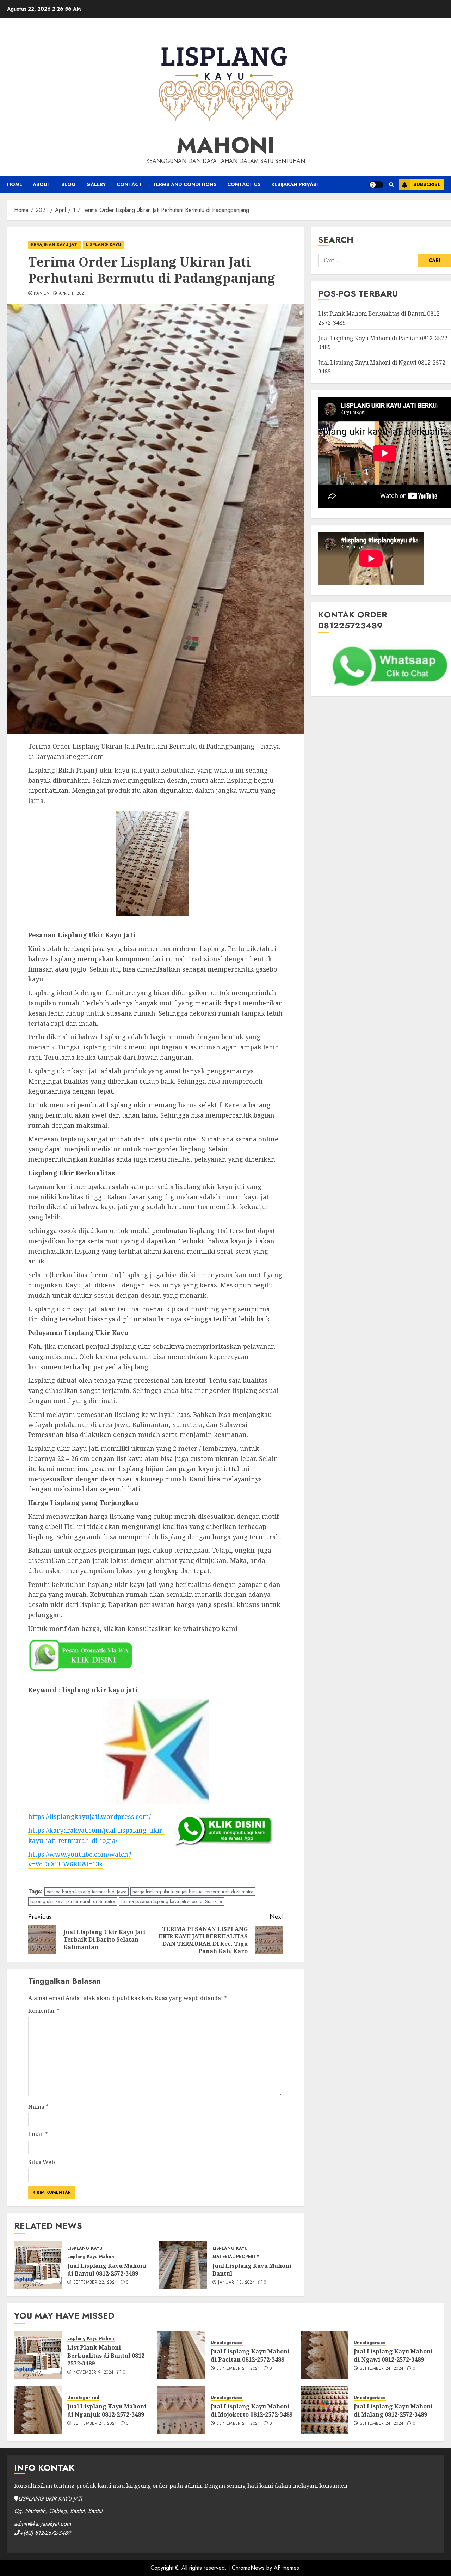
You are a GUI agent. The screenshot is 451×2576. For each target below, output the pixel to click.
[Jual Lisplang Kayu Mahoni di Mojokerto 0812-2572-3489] (181, 2410)
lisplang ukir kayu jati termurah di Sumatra (73, 1901)
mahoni (226, 145)
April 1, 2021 (73, 294)
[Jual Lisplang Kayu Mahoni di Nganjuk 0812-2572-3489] (38, 2410)
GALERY (96, 184)
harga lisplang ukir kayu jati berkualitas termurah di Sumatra (193, 1892)
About (42, 184)
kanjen (42, 294)
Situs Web (42, 2162)
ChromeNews (248, 2568)
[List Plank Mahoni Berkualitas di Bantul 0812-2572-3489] (38, 2355)
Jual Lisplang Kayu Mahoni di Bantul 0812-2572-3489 (107, 2270)
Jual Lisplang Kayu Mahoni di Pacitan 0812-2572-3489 (250, 2355)
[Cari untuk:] (368, 260)
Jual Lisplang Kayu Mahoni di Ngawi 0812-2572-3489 (393, 2355)
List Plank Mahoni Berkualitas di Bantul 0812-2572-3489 (107, 2355)
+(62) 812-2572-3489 (45, 2533)
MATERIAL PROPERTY (236, 2257)
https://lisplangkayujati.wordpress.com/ (89, 1816)
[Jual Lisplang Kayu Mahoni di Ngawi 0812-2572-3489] (325, 2355)
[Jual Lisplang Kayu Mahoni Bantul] (183, 2265)
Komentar (44, 2011)
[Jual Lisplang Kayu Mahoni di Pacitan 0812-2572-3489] (181, 2355)
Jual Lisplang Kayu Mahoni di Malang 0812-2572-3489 (393, 2410)
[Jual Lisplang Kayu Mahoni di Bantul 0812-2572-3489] (38, 2265)
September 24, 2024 (238, 2369)
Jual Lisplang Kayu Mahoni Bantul (252, 2270)
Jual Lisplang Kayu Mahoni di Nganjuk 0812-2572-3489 (107, 2410)
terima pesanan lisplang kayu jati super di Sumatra (172, 1901)
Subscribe (427, 184)
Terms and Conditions (185, 184)
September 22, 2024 (95, 2283)
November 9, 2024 (94, 2373)
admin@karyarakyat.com (42, 2524)
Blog (69, 184)
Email (38, 2134)
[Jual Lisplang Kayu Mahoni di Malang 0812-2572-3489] (325, 2410)
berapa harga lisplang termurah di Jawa (87, 1892)
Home (15, 184)
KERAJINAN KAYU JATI (55, 245)
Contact (129, 184)
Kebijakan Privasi (295, 184)
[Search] (391, 185)
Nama (38, 2107)
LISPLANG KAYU (104, 245)
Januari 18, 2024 (236, 2283)
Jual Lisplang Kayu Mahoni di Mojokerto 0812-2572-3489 (252, 2410)
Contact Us (244, 184)
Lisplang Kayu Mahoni (91, 2257)
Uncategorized (227, 2343)
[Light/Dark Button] (376, 185)
